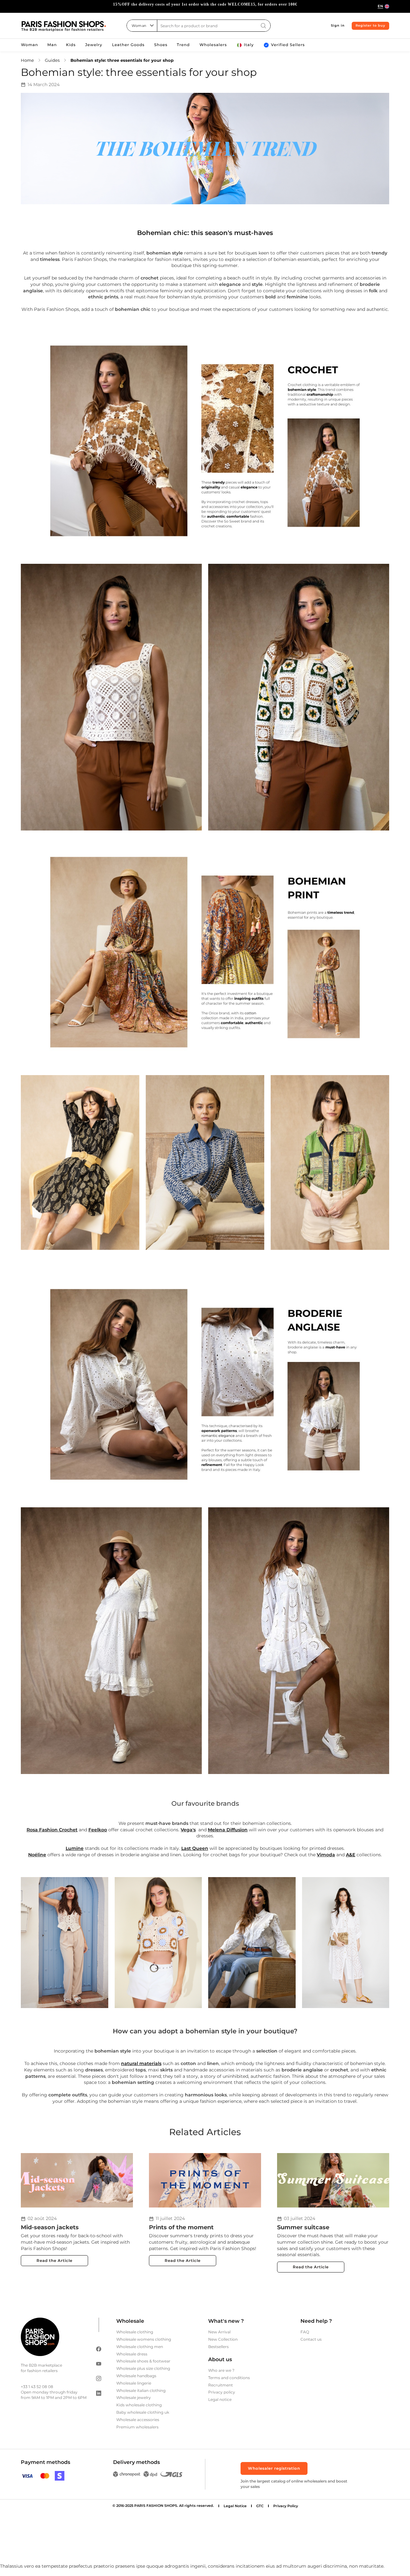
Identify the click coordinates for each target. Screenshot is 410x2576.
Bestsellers (218, 2347)
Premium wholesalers (137, 2427)
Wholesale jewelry (134, 2398)
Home (27, 60)
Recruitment (221, 2385)
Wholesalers (213, 45)
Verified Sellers (288, 45)
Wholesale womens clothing (144, 2339)
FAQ (305, 2332)
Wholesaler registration (274, 2468)
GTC (260, 2506)
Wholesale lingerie (134, 2383)
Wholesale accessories (138, 2420)
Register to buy (370, 25)
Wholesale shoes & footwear (143, 2361)
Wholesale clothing (135, 2332)
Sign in (338, 25)
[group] (205, 6)
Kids (71, 45)
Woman (29, 45)
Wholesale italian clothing (141, 2390)
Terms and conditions (229, 2378)
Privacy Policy (286, 2506)
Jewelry (94, 45)
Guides (52, 60)
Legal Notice (235, 2506)
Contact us (311, 2339)
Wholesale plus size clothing (143, 2368)
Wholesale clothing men (140, 2347)
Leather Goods (128, 45)
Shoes (161, 45)
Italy (249, 45)
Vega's (188, 1830)
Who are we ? (221, 2370)
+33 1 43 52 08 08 (37, 2387)
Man (52, 45)
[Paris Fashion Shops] (64, 26)
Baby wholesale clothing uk (143, 2412)
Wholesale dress (132, 2354)
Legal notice (220, 2399)
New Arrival (219, 2332)
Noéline (37, 1855)
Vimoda (326, 1855)
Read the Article (54, 2260)
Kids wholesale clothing (139, 2405)
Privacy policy (222, 2392)
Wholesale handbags (136, 2376)
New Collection (223, 2339)
